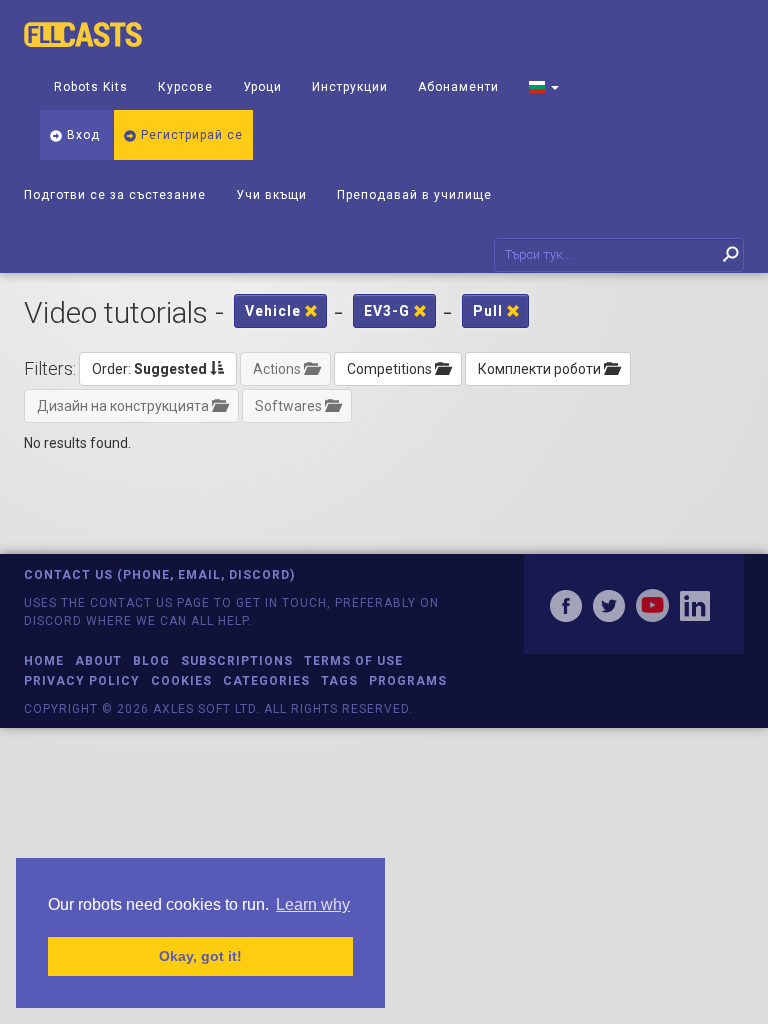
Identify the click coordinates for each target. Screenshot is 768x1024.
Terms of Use (353, 661)
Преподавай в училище (414, 195)
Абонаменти (458, 87)
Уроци (262, 87)
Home (44, 661)
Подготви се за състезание (115, 195)
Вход (81, 135)
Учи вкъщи (271, 195)
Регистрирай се (190, 135)
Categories (266, 681)
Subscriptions (237, 661)
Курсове (185, 87)
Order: (149, 369)
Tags (339, 681)
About (98, 661)
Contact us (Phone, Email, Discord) (159, 575)
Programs (408, 681)
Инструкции (350, 87)
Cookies (181, 681)
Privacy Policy (82, 681)
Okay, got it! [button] (200, 956)
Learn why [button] (313, 904)
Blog (151, 661)
